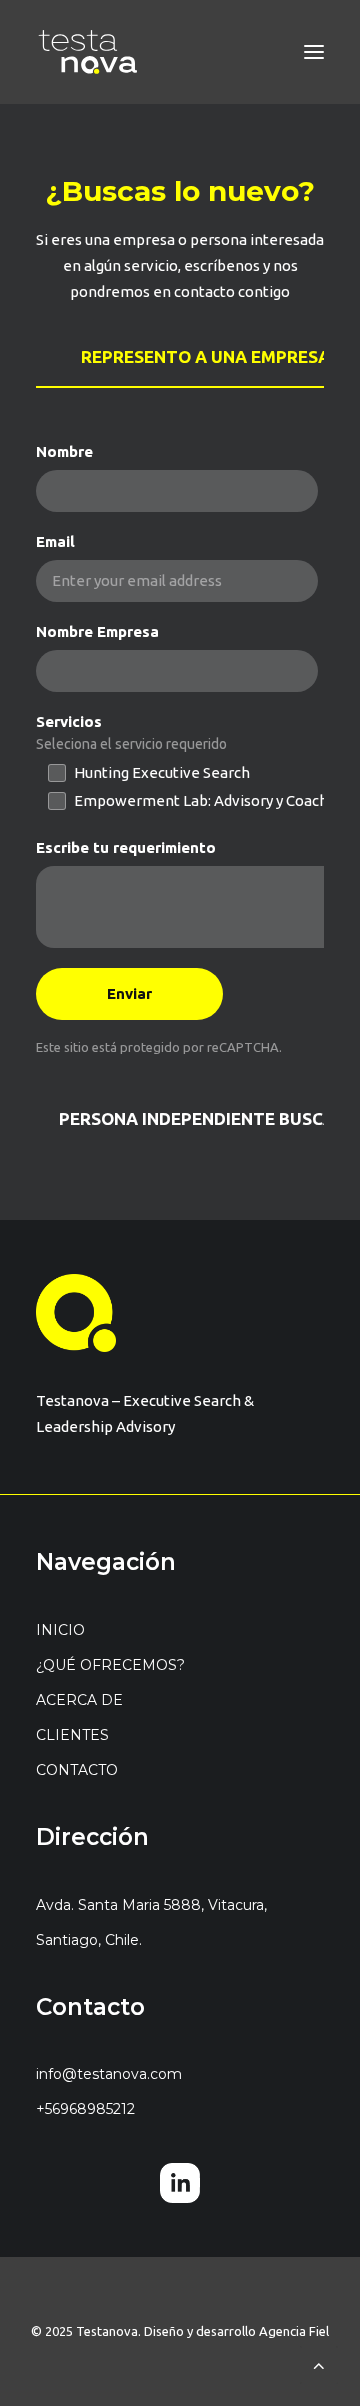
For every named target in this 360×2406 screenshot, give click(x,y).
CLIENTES (72, 1735)
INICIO (60, 1630)
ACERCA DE (79, 1700)
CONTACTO (77, 1770)
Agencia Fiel (294, 2331)
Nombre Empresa (97, 631)
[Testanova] (88, 52)
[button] (314, 52)
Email (55, 541)
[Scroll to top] (319, 2363)
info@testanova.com (109, 2074)
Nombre (64, 451)
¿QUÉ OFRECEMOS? (110, 1665)
